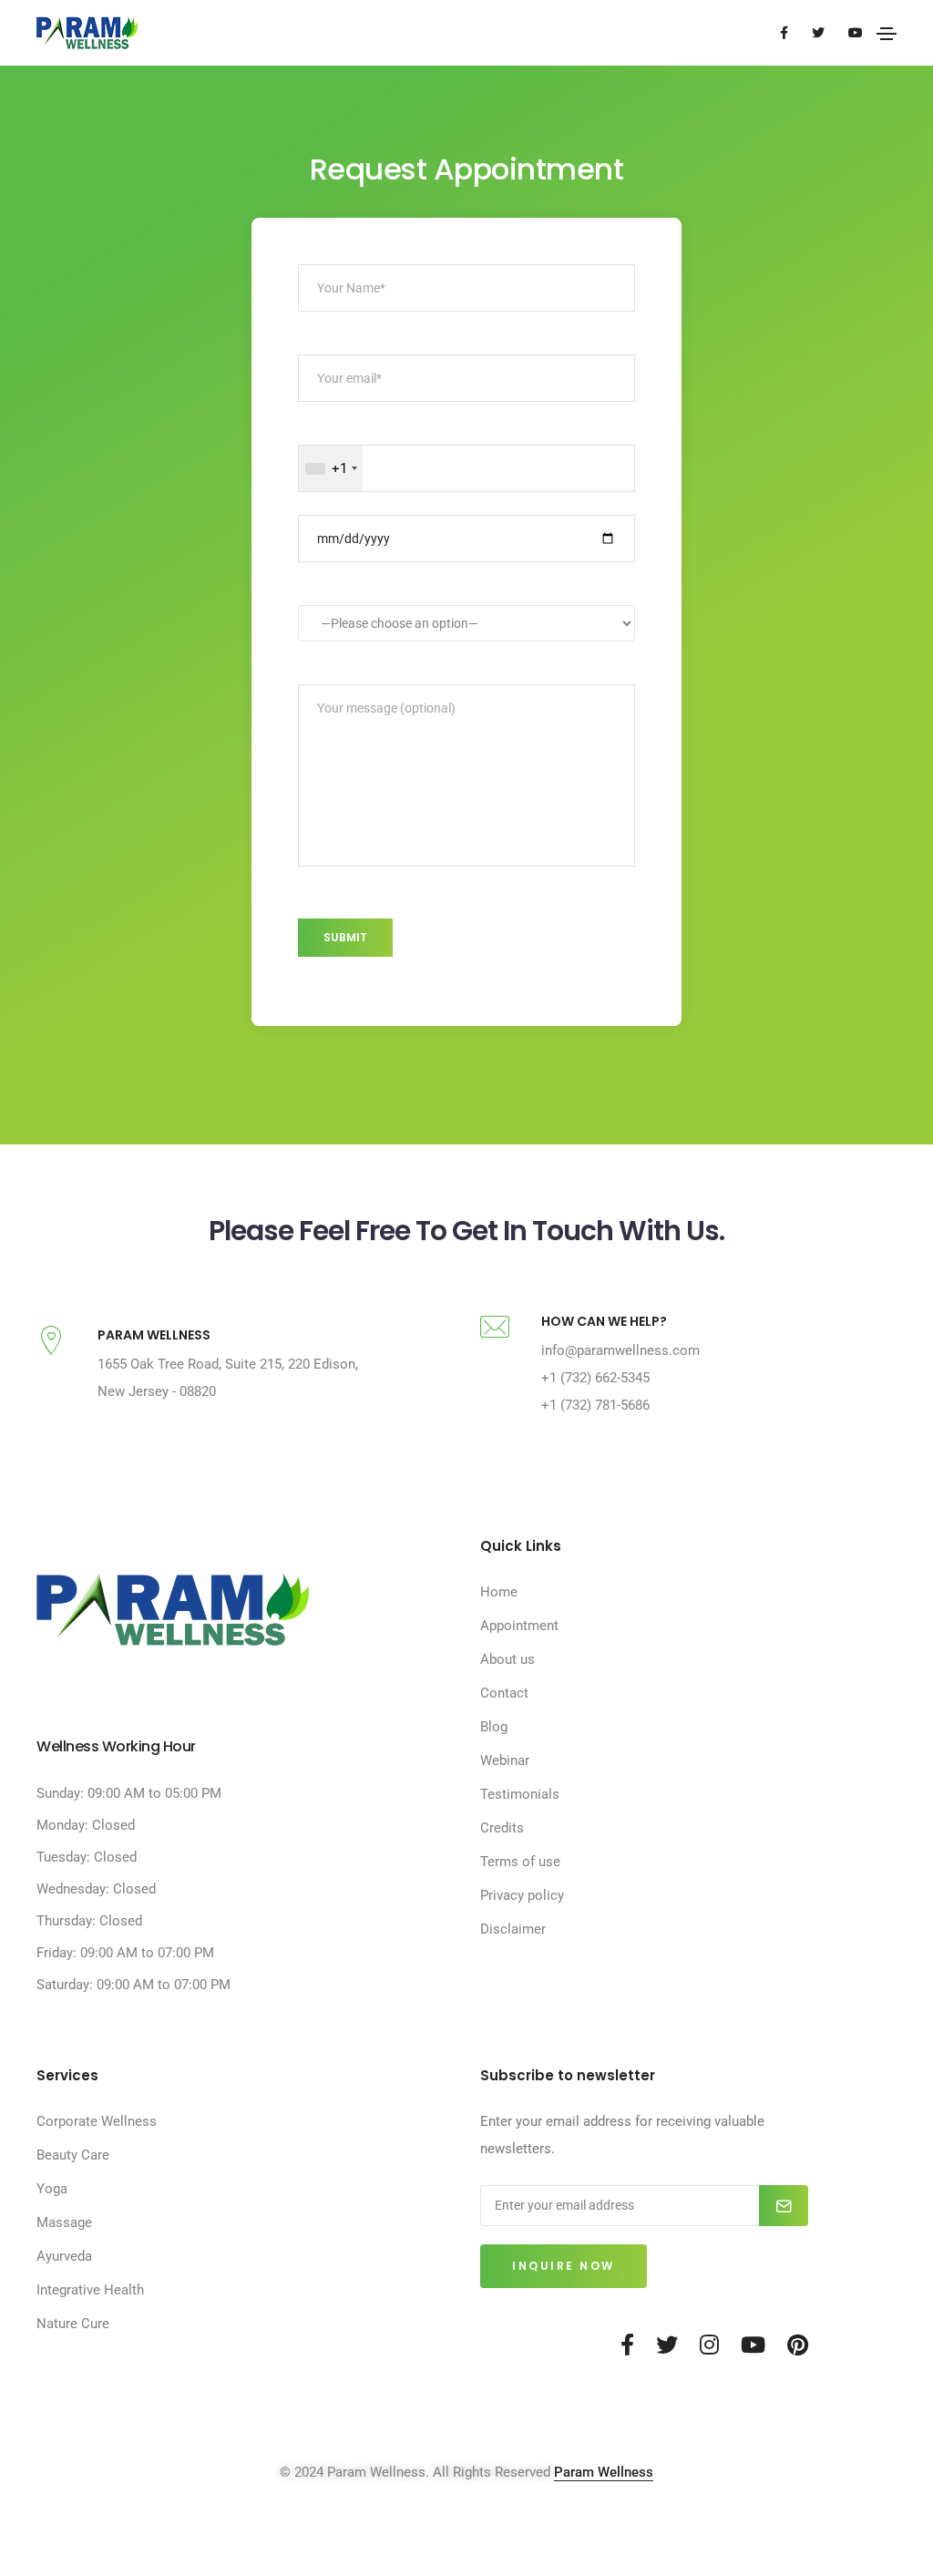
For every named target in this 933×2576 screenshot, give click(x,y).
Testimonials (520, 1794)
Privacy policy (522, 1895)
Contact (504, 1693)
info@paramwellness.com (620, 1350)
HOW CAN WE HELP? (604, 1321)
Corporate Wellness (97, 2121)
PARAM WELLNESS (154, 1335)
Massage (64, 2222)
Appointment (519, 1626)
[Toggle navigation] (887, 34)
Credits (502, 1828)
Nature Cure (73, 2324)
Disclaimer (513, 1929)
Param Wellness (604, 2472)
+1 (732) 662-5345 (595, 1378)
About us (508, 1659)
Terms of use (520, 1862)
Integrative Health (90, 2290)
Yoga (52, 2189)
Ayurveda (64, 2256)
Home (499, 1592)
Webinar (505, 1760)
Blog (494, 1727)
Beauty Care (73, 2155)
